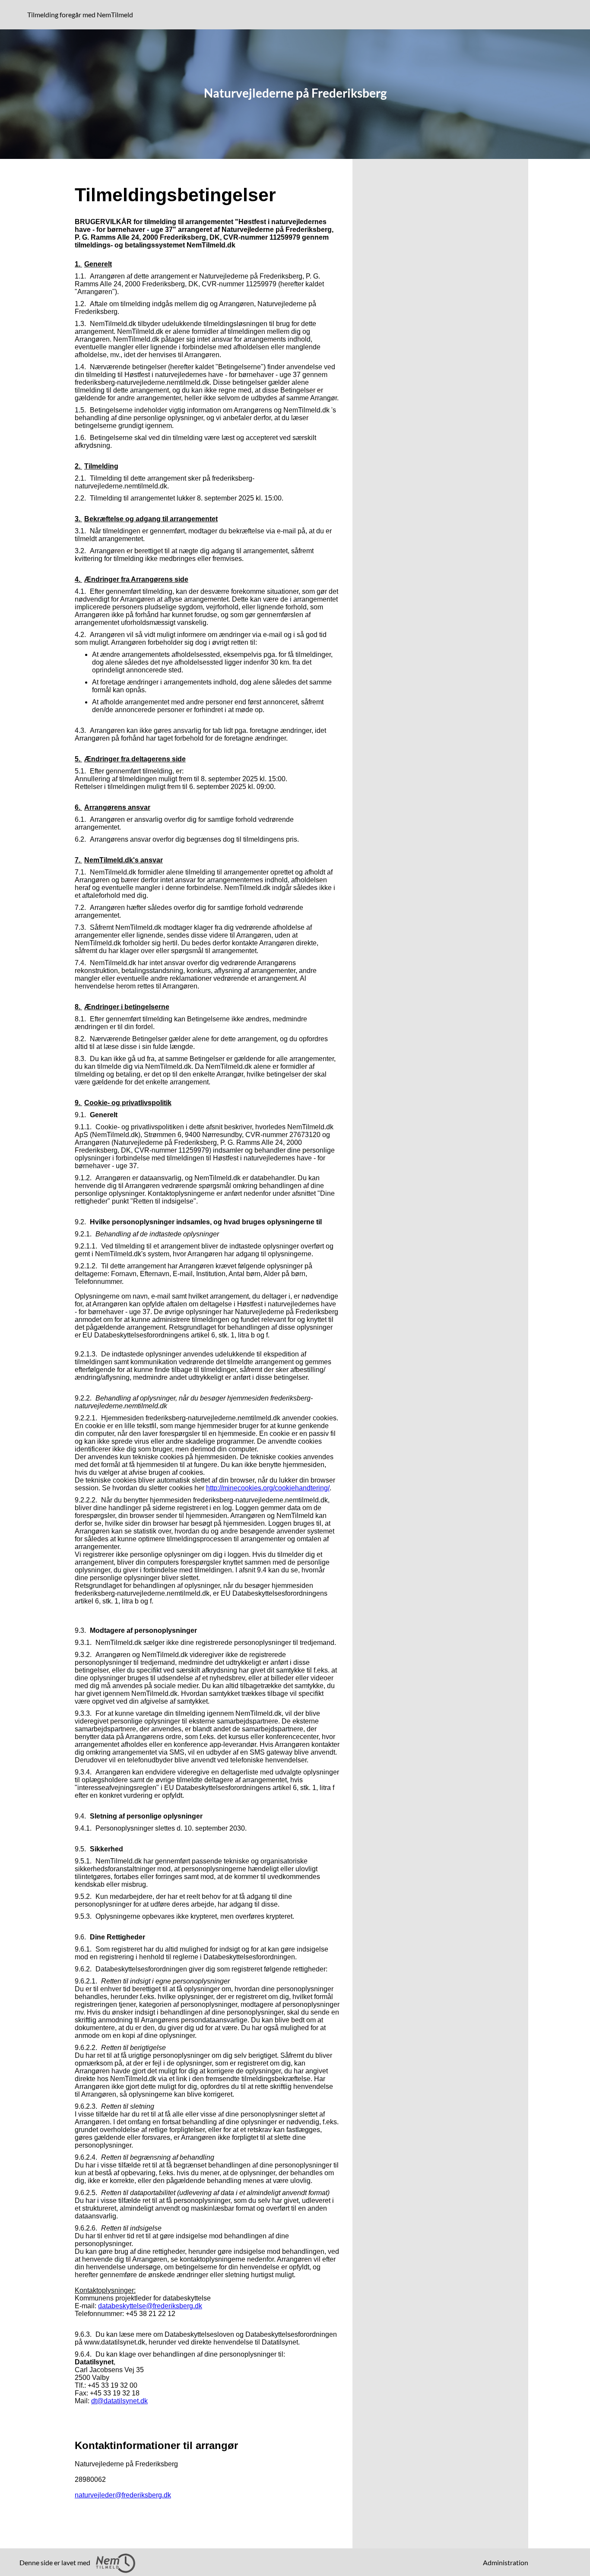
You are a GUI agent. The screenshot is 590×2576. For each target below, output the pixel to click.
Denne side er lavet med (56, 2562)
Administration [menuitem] (506, 2562)
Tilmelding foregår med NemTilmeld (82, 14)
